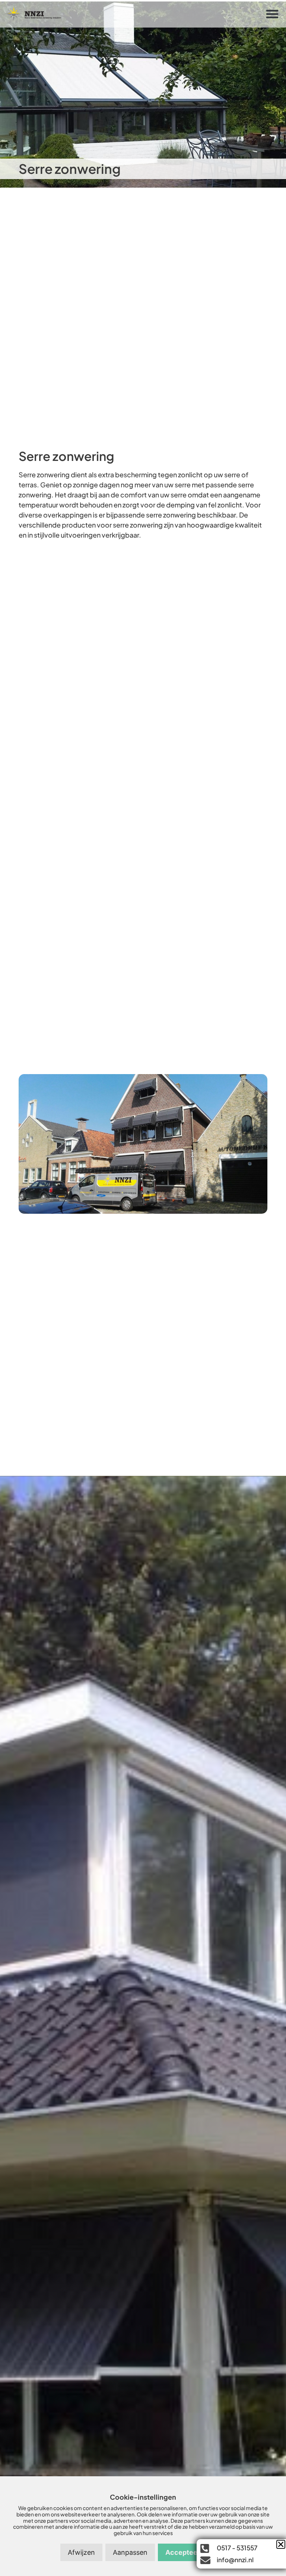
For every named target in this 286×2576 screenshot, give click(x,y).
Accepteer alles (191, 2552)
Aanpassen (130, 2552)
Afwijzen (81, 2552)
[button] (272, 14)
